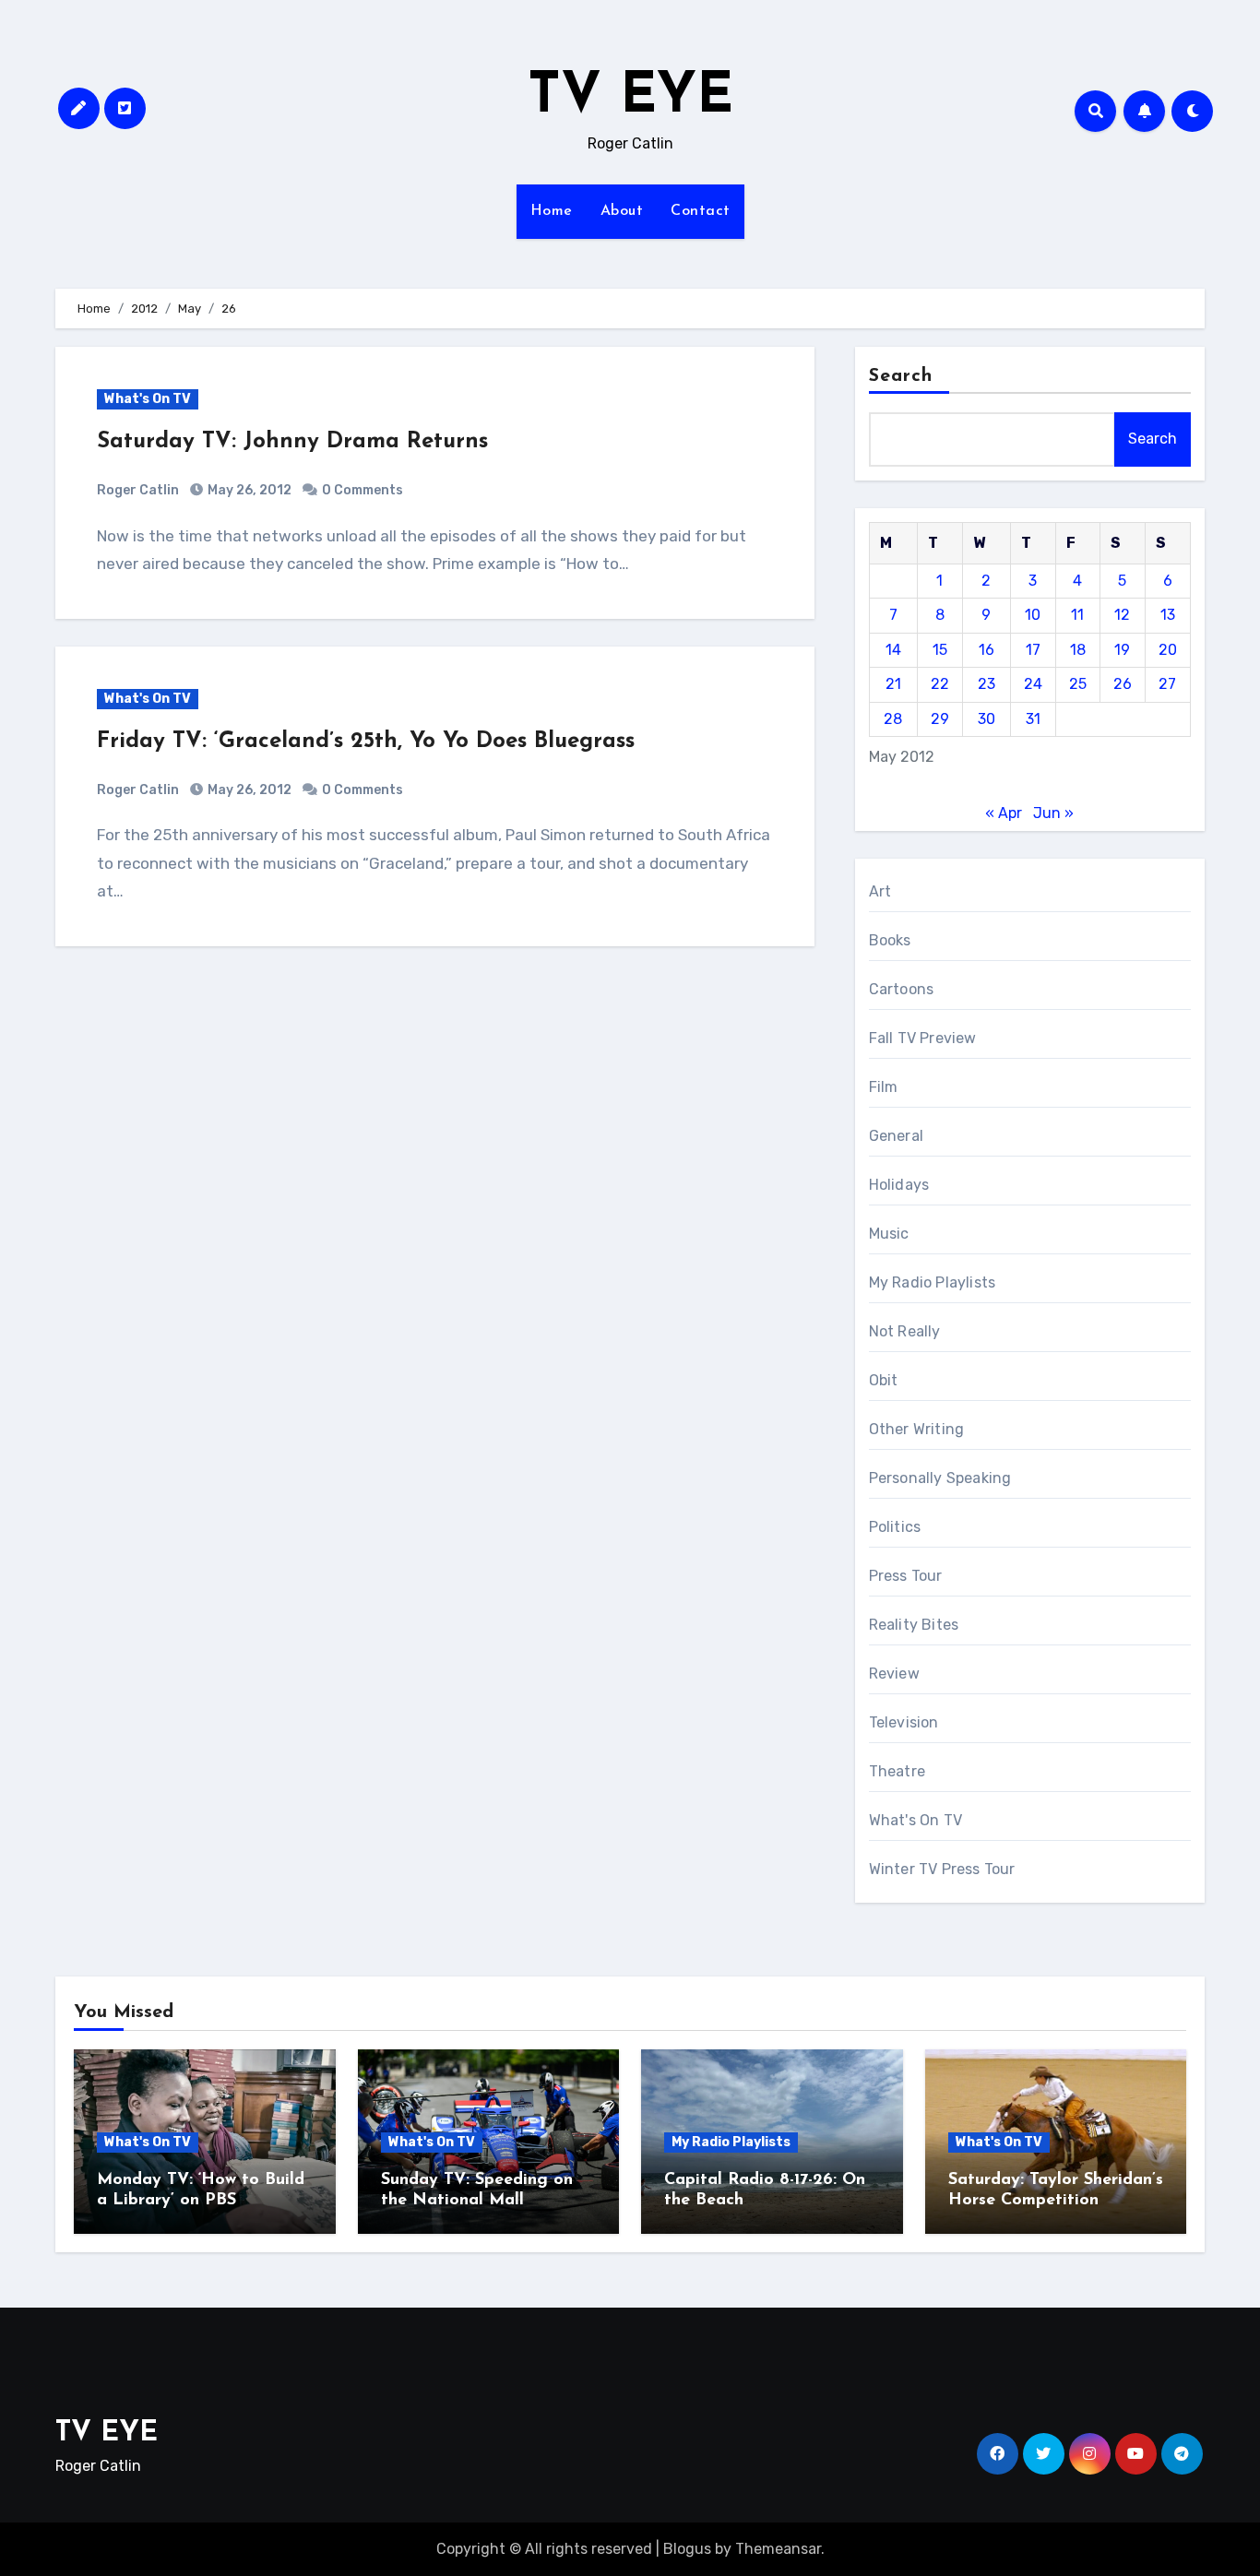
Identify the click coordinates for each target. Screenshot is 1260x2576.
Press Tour (906, 1576)
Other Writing (917, 1429)
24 (1033, 684)
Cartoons (902, 989)
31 (1033, 719)
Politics (895, 1527)
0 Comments (363, 490)
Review (894, 1674)
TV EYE (630, 98)
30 (987, 719)
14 (893, 650)
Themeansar (778, 2549)
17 (1033, 650)
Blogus (687, 2549)
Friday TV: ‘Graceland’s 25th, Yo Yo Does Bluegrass (366, 742)
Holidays (899, 1185)
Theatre (897, 1771)
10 (1033, 615)
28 (893, 719)
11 (1077, 615)
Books (890, 940)
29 (940, 719)
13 (1168, 615)
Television (904, 1722)
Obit (884, 1380)
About (622, 211)
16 (987, 650)
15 (940, 650)
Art (880, 891)
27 (1167, 684)
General (896, 1136)
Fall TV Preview (923, 1038)
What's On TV (148, 399)
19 (1122, 650)
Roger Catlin (138, 490)
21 (893, 684)
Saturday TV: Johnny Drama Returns (292, 442)
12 (1122, 615)
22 (940, 684)
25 (1078, 684)
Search (901, 376)
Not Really (905, 1331)
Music (889, 1234)
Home (552, 211)
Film (884, 1087)
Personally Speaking (940, 1478)
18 (1078, 650)
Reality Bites (914, 1625)
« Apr (1004, 813)
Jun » (1053, 813)
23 (987, 684)
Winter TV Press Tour (942, 1869)
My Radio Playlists (933, 1282)
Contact (701, 211)
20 (1168, 650)
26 (1123, 684)
